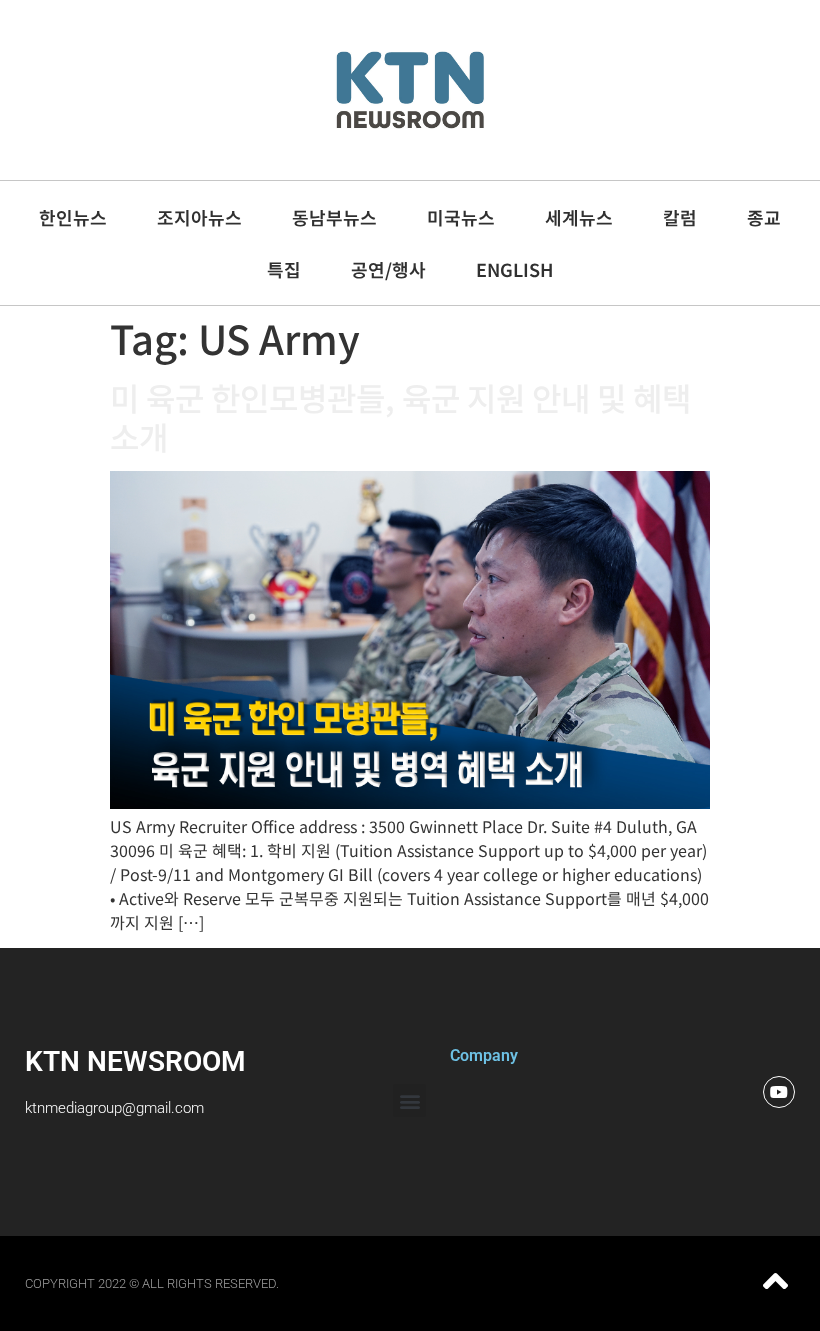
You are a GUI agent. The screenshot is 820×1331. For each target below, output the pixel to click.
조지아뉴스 (199, 217)
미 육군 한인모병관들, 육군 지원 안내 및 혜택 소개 (400, 416)
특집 (284, 269)
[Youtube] (779, 1092)
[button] (409, 1100)
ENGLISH (514, 269)
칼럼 (680, 217)
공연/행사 (388, 269)
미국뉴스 (461, 217)
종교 (764, 217)
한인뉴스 (73, 217)
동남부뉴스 (334, 217)
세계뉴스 (579, 217)
